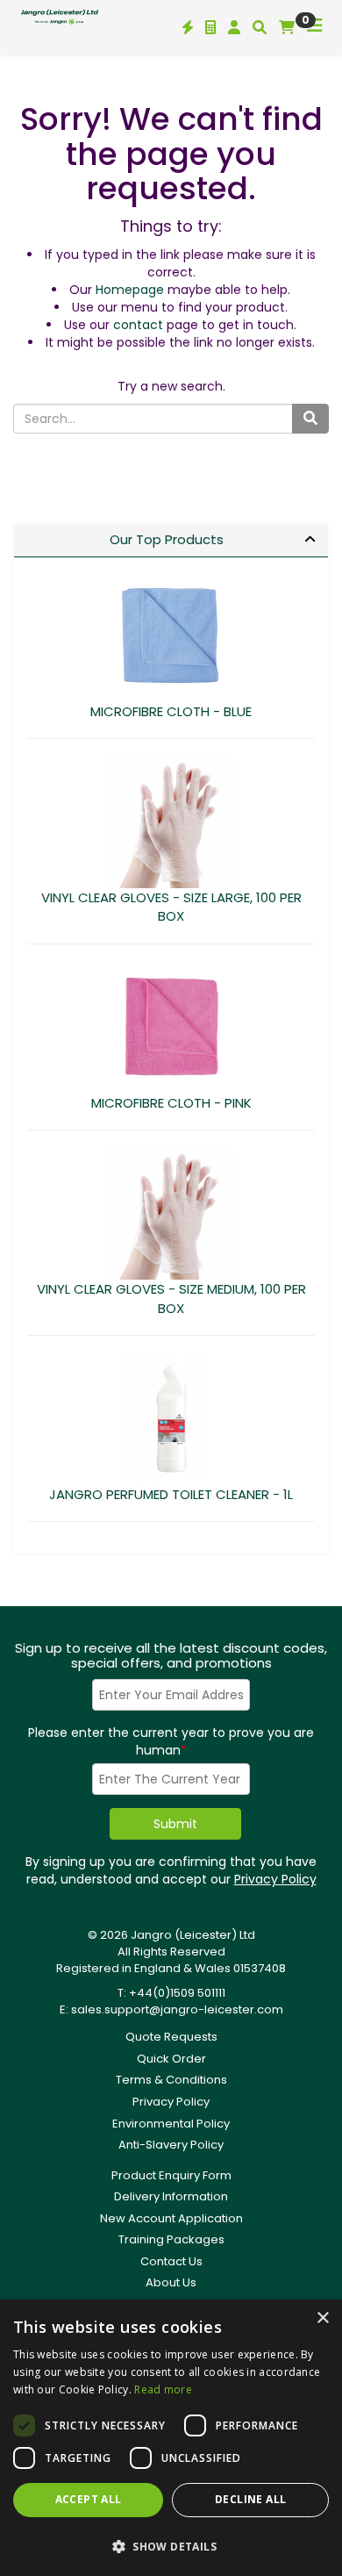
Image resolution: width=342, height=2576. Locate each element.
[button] (171, 2546)
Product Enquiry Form (171, 2175)
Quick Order (171, 2059)
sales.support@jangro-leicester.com (177, 2009)
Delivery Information (171, 2196)
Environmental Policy (171, 2124)
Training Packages (171, 2239)
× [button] (322, 2318)
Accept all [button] (89, 2499)
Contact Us (171, 2261)
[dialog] (171, 2438)
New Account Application (171, 2218)
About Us (171, 2282)
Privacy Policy (275, 1879)
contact (138, 325)
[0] (287, 27)
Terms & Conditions (171, 2080)
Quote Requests (171, 2037)
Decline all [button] (250, 2499)
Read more (163, 2389)
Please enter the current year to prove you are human (171, 1741)
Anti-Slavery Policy (171, 2145)
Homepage (130, 290)
